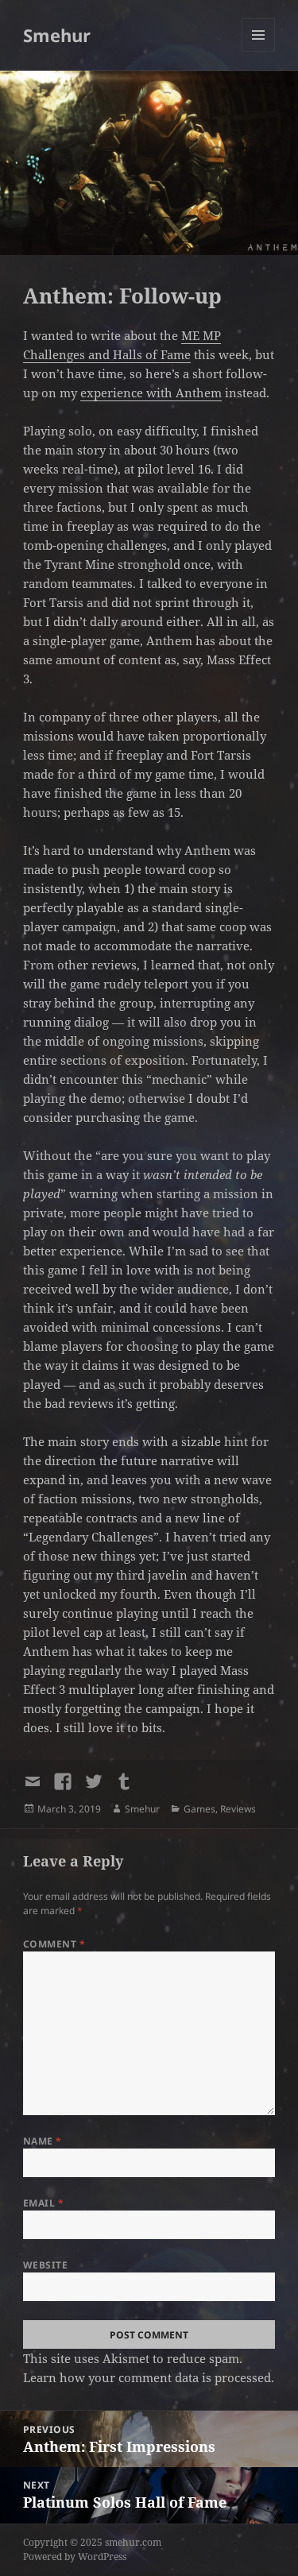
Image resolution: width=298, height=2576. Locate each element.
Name (43, 2141)
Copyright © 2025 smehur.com (92, 2542)
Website (45, 2265)
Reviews (238, 1809)
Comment (54, 1944)
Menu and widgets (259, 51)
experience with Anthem (151, 393)
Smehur (57, 35)
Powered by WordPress (75, 2557)
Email (43, 2203)
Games (199, 1809)
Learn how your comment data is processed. (149, 2377)
